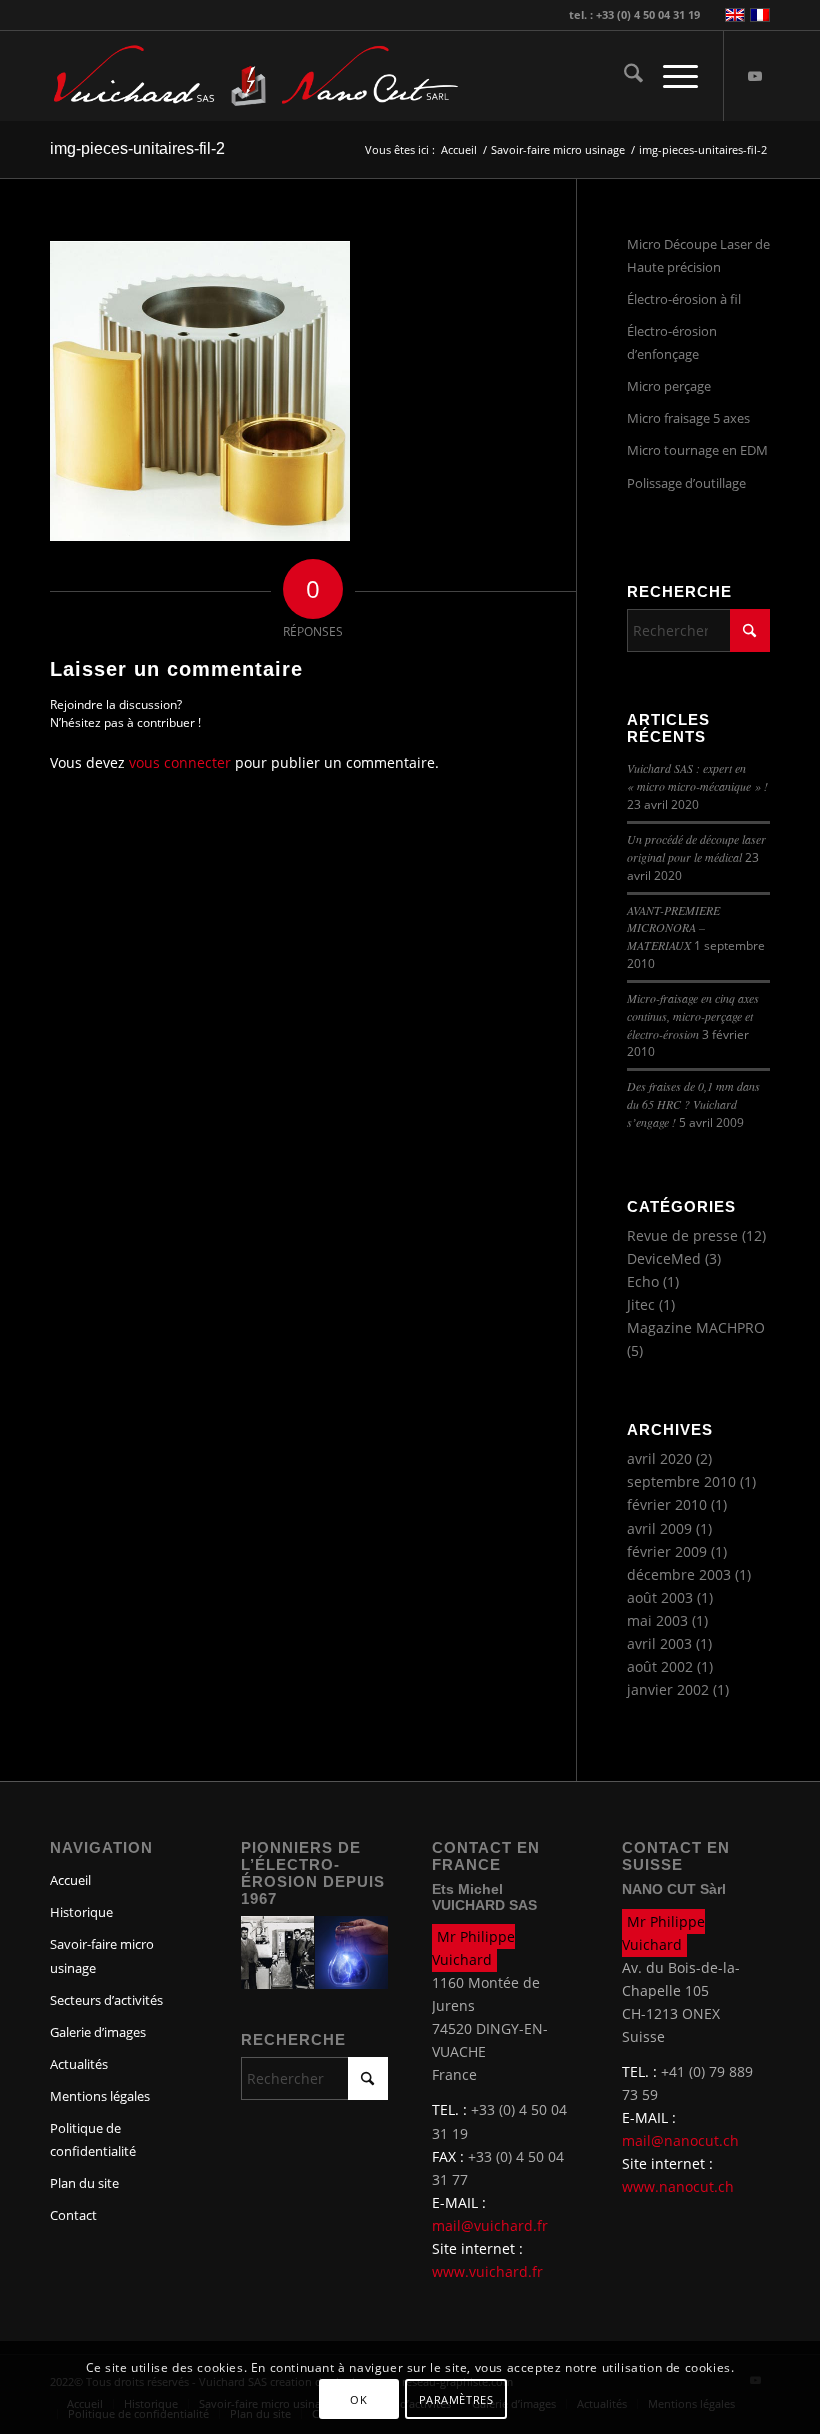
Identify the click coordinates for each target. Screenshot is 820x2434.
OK (358, 2399)
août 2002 (660, 1666)
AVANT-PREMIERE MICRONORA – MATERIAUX (673, 928)
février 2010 (667, 1504)
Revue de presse (682, 1235)
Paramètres (456, 2399)
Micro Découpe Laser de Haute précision (698, 255)
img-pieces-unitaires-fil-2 (137, 148)
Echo (643, 1281)
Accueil (70, 1880)
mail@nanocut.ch (680, 2140)
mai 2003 (657, 1620)
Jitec (641, 1304)
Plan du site (84, 2183)
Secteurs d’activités (106, 2000)
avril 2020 (659, 1458)
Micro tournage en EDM (697, 450)
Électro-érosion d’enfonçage (672, 342)
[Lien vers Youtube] (755, 76)
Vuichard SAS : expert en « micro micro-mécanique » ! (697, 777)
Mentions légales (100, 2096)
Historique (81, 1912)
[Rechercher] (623, 76)
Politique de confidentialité (93, 2139)
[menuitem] (623, 76)
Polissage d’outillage (686, 483)
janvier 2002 (668, 1689)
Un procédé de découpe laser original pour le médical (696, 848)
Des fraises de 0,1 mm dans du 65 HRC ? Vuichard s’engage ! (693, 1104)
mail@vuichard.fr (490, 2225)
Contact (73, 2215)
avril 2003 (659, 1643)
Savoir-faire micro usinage (102, 1955)
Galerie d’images (98, 2032)
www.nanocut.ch (678, 2186)
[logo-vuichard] (159, 76)
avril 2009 (659, 1528)
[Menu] (670, 76)
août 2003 (660, 1597)
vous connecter (180, 762)
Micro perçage (669, 386)
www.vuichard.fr (487, 2271)
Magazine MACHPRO (696, 1327)
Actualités (79, 2064)
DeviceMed (664, 1258)
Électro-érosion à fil (684, 299)
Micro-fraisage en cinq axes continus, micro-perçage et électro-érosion (693, 1016)
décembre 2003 (679, 1574)
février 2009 (667, 1551)
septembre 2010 (681, 1481)
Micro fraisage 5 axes (688, 418)
